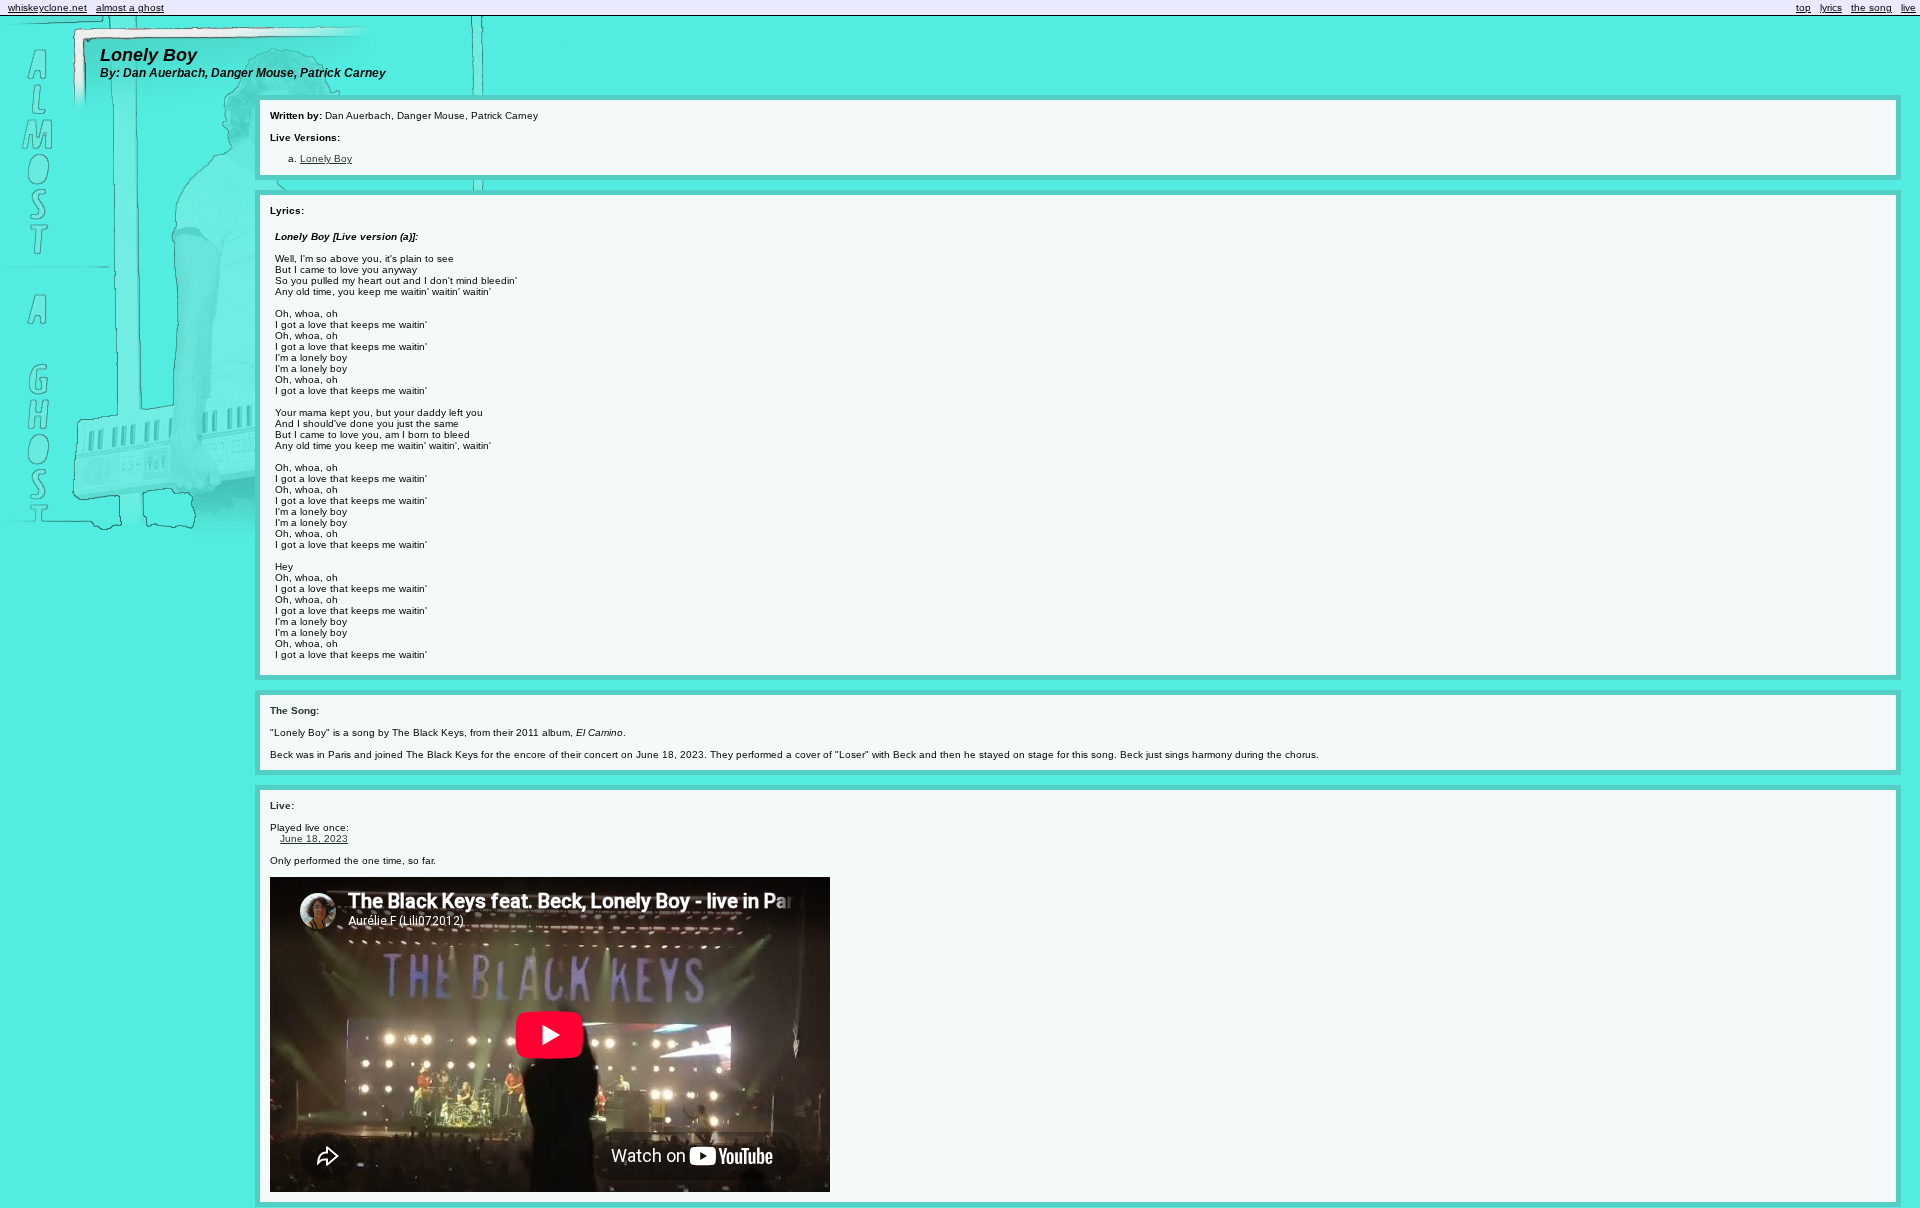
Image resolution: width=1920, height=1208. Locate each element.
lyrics (1831, 7)
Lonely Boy (326, 158)
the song (1871, 7)
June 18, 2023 (314, 838)
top (1803, 7)
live (1908, 7)
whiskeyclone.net (47, 7)
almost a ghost (130, 7)
